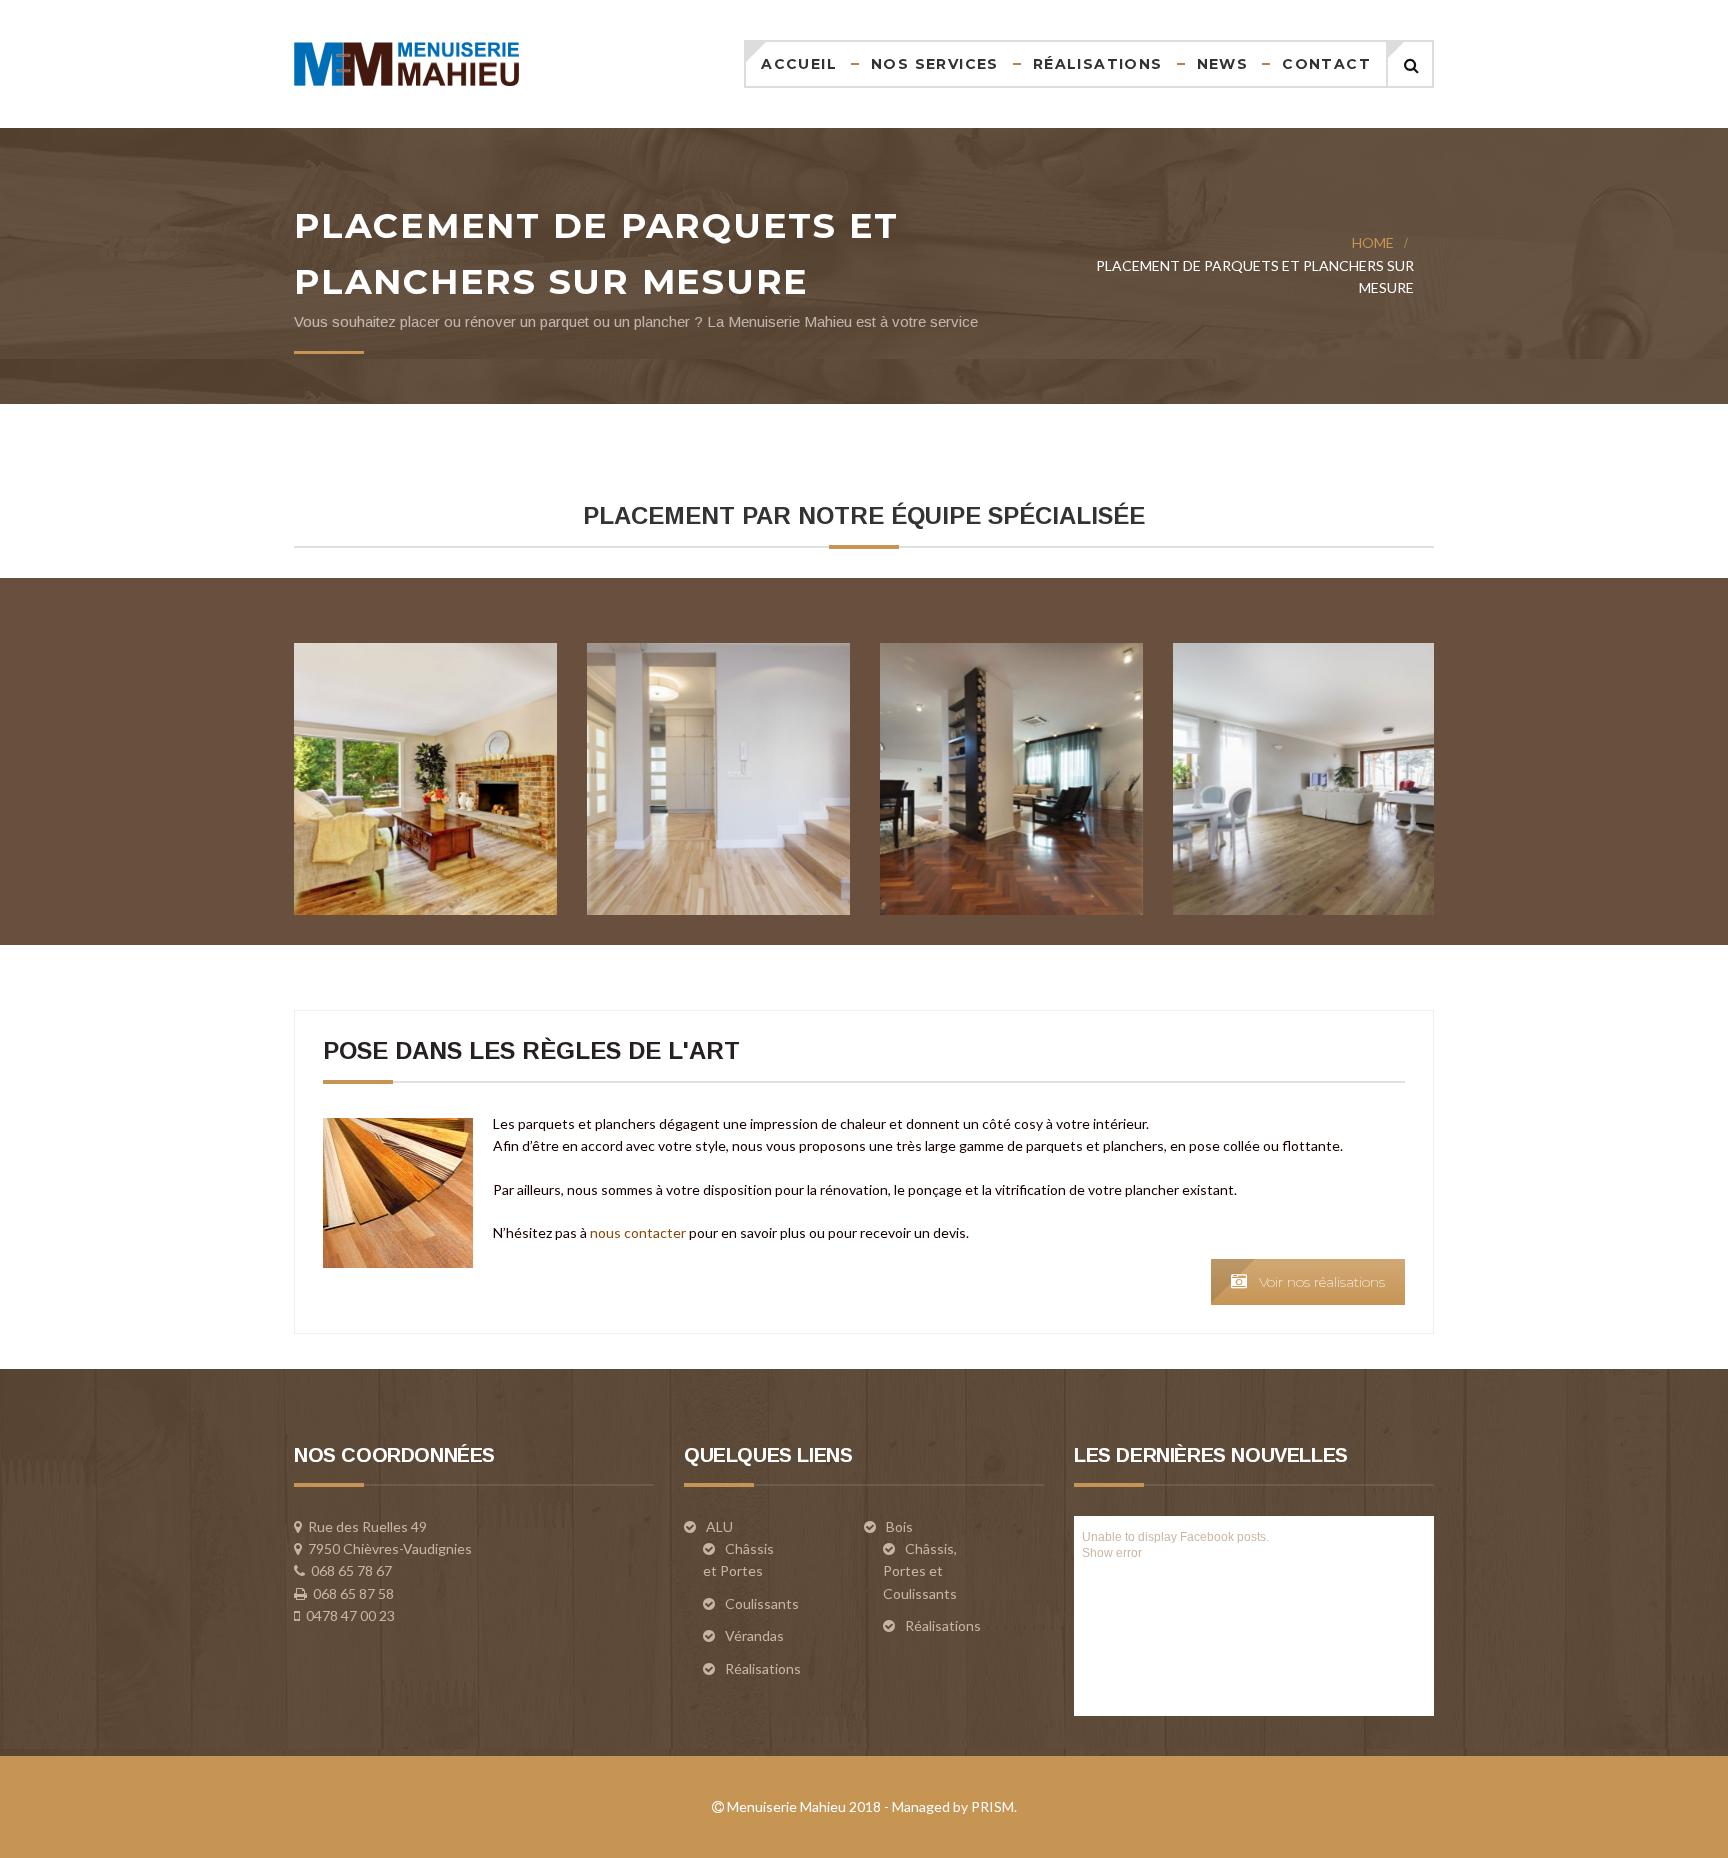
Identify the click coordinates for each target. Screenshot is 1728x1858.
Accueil (799, 64)
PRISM (992, 1806)
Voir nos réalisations (1322, 1282)
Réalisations (1098, 64)
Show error (1112, 1553)
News (1223, 64)
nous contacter (638, 1232)
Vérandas (754, 1635)
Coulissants (762, 1603)
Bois (899, 1526)
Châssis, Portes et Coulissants (920, 1571)
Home (1373, 242)
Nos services (935, 64)
